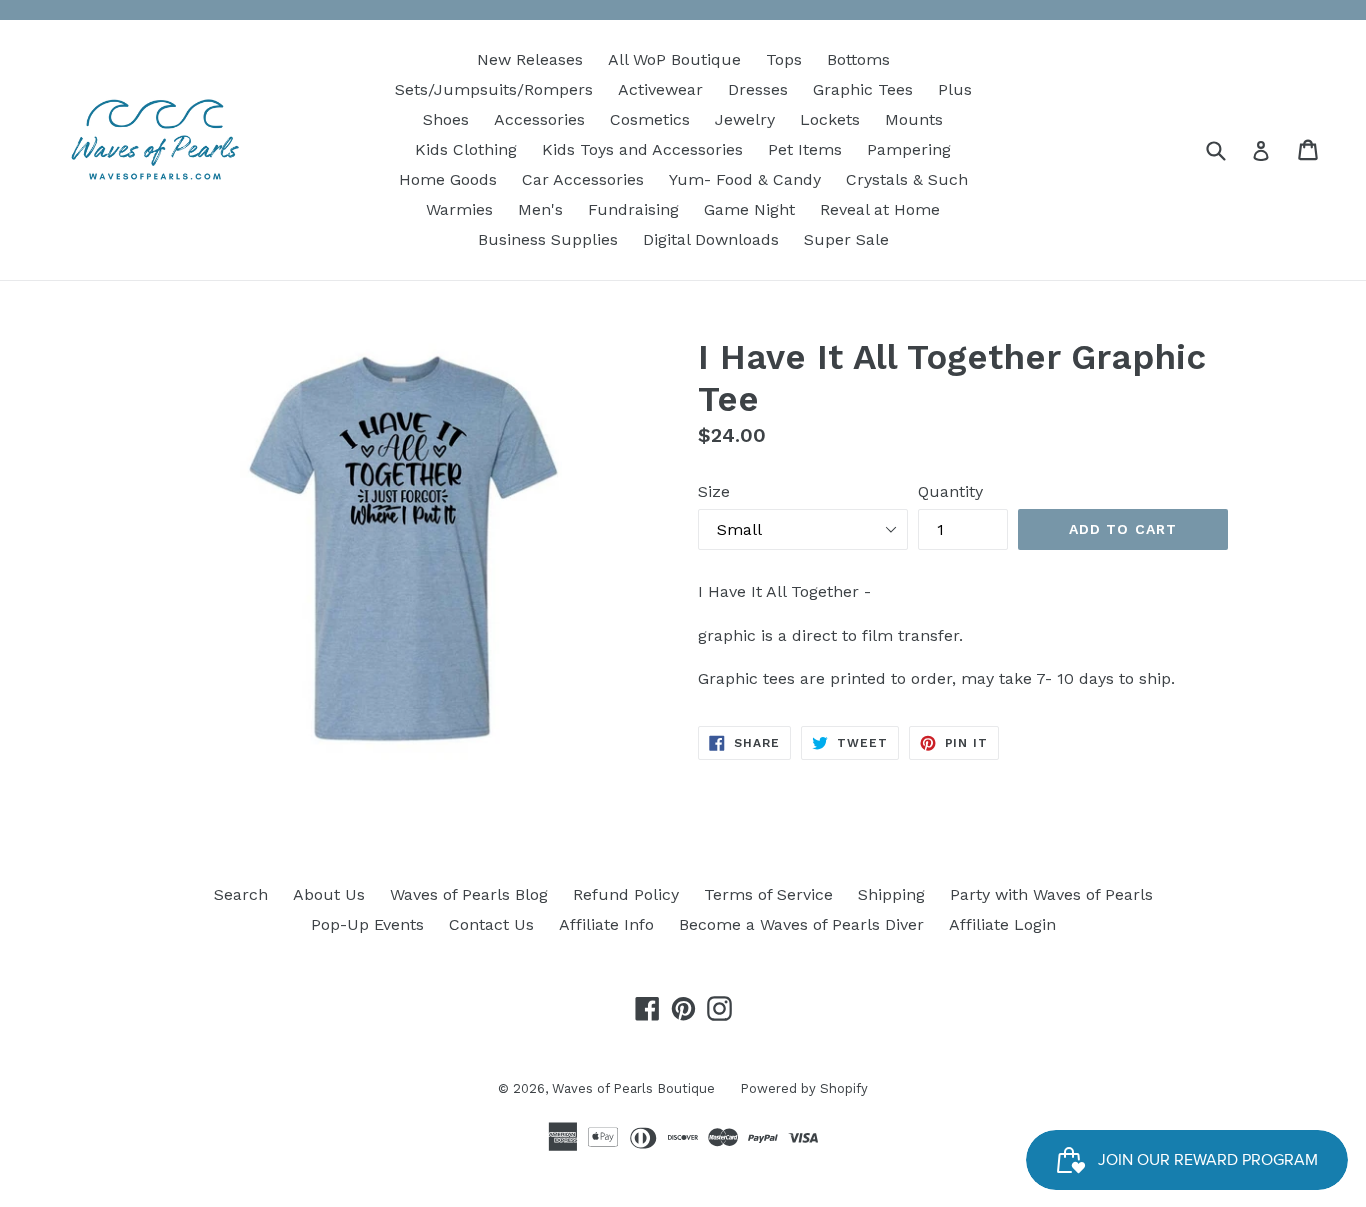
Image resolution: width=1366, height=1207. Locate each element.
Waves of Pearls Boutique (633, 1088)
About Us (329, 894)
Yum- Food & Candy (745, 179)
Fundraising (633, 209)
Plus (955, 89)
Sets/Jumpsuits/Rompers (494, 89)
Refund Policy (626, 894)
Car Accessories (583, 179)
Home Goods (448, 179)
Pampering (909, 149)
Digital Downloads (711, 239)
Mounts (914, 119)
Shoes (446, 119)
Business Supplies (548, 239)
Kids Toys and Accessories (642, 149)
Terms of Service (768, 894)
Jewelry (745, 119)
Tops (784, 59)
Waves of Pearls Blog (469, 894)
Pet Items (805, 149)
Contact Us (491, 924)
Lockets (830, 119)
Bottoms (858, 59)
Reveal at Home (880, 209)
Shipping (891, 894)
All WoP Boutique (674, 59)
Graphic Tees (863, 89)
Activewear (660, 89)
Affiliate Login (1002, 924)
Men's (540, 209)
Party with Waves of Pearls (1051, 894)
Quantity (950, 491)
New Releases (530, 59)
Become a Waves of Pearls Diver (801, 924)
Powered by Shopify (804, 1088)
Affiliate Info (606, 924)
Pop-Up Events (367, 924)
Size (714, 491)
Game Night (749, 209)
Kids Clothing (466, 149)
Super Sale (846, 239)
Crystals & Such (907, 179)
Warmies (459, 209)
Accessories (539, 119)
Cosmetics (650, 119)
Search (241, 894)
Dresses (758, 89)
